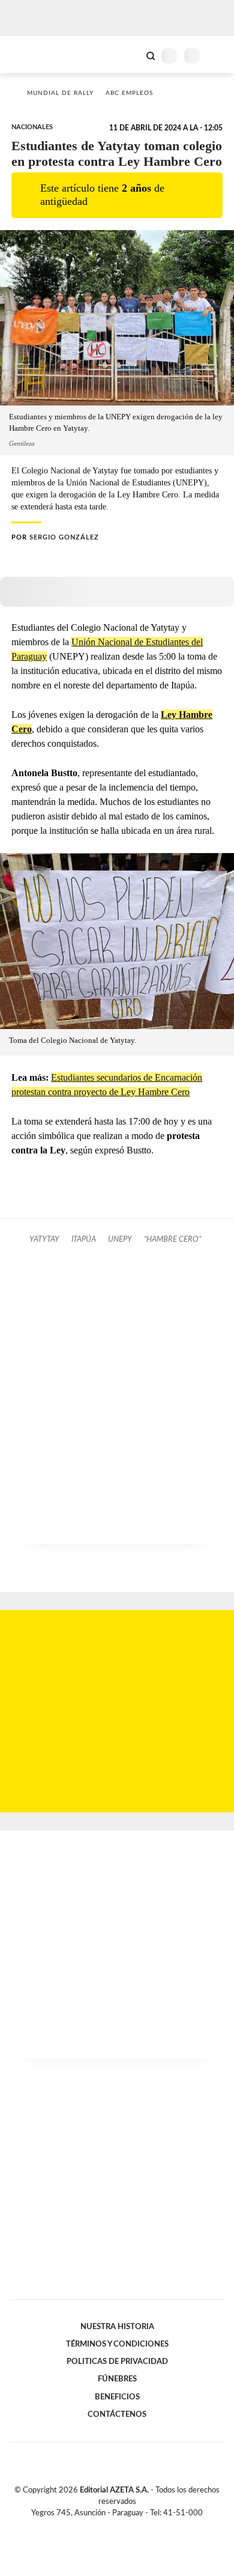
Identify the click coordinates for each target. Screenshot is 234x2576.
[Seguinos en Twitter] (112, 2527)
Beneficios (117, 2397)
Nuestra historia (117, 2327)
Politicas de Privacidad (117, 2362)
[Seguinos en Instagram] (137, 2527)
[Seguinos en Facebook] (100, 2527)
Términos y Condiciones (117, 2344)
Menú (217, 56)
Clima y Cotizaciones (130, 55)
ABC (31, 54)
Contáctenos (117, 2414)
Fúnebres (117, 2379)
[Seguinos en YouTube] (125, 2527)
